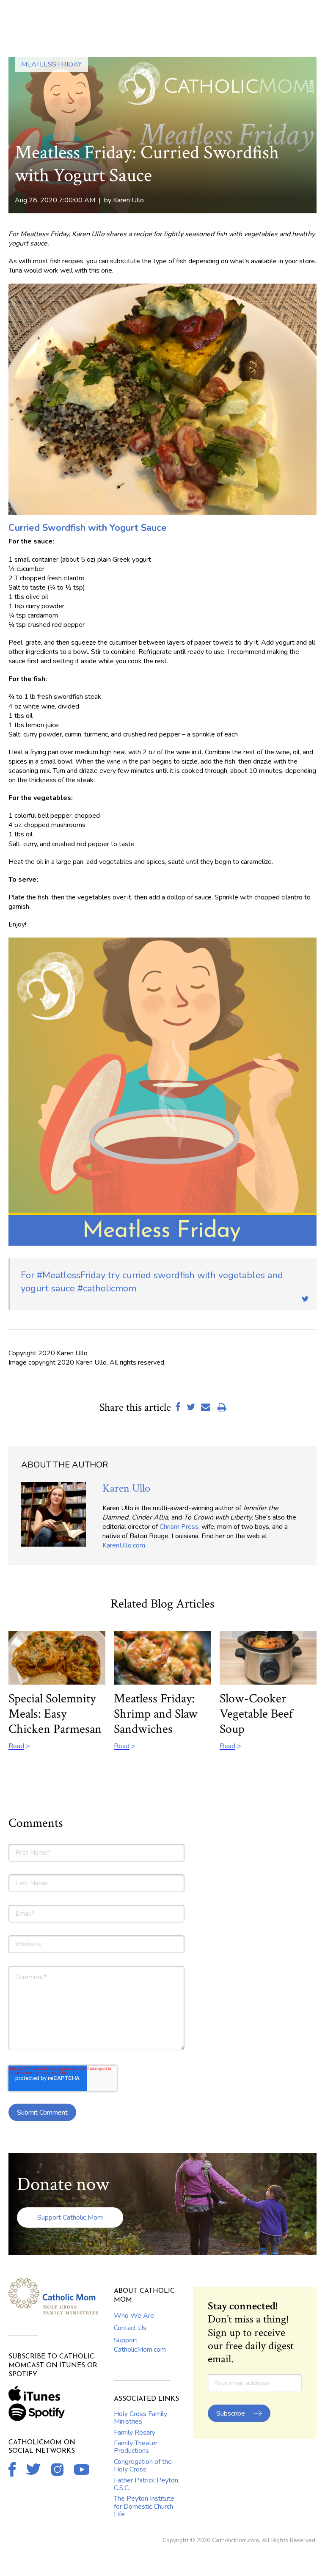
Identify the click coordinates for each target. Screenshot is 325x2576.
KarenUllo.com (124, 1545)
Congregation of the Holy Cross (143, 2466)
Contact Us (130, 2328)
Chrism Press (179, 1527)
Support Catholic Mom (70, 2217)
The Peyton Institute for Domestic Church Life (144, 2506)
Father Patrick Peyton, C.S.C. (147, 2484)
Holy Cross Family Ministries (140, 2418)
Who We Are (134, 2316)
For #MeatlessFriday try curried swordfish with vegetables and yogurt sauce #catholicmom (152, 1282)
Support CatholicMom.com (140, 2345)
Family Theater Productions (136, 2447)
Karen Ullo (128, 200)
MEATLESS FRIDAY (51, 64)
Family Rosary (135, 2433)
